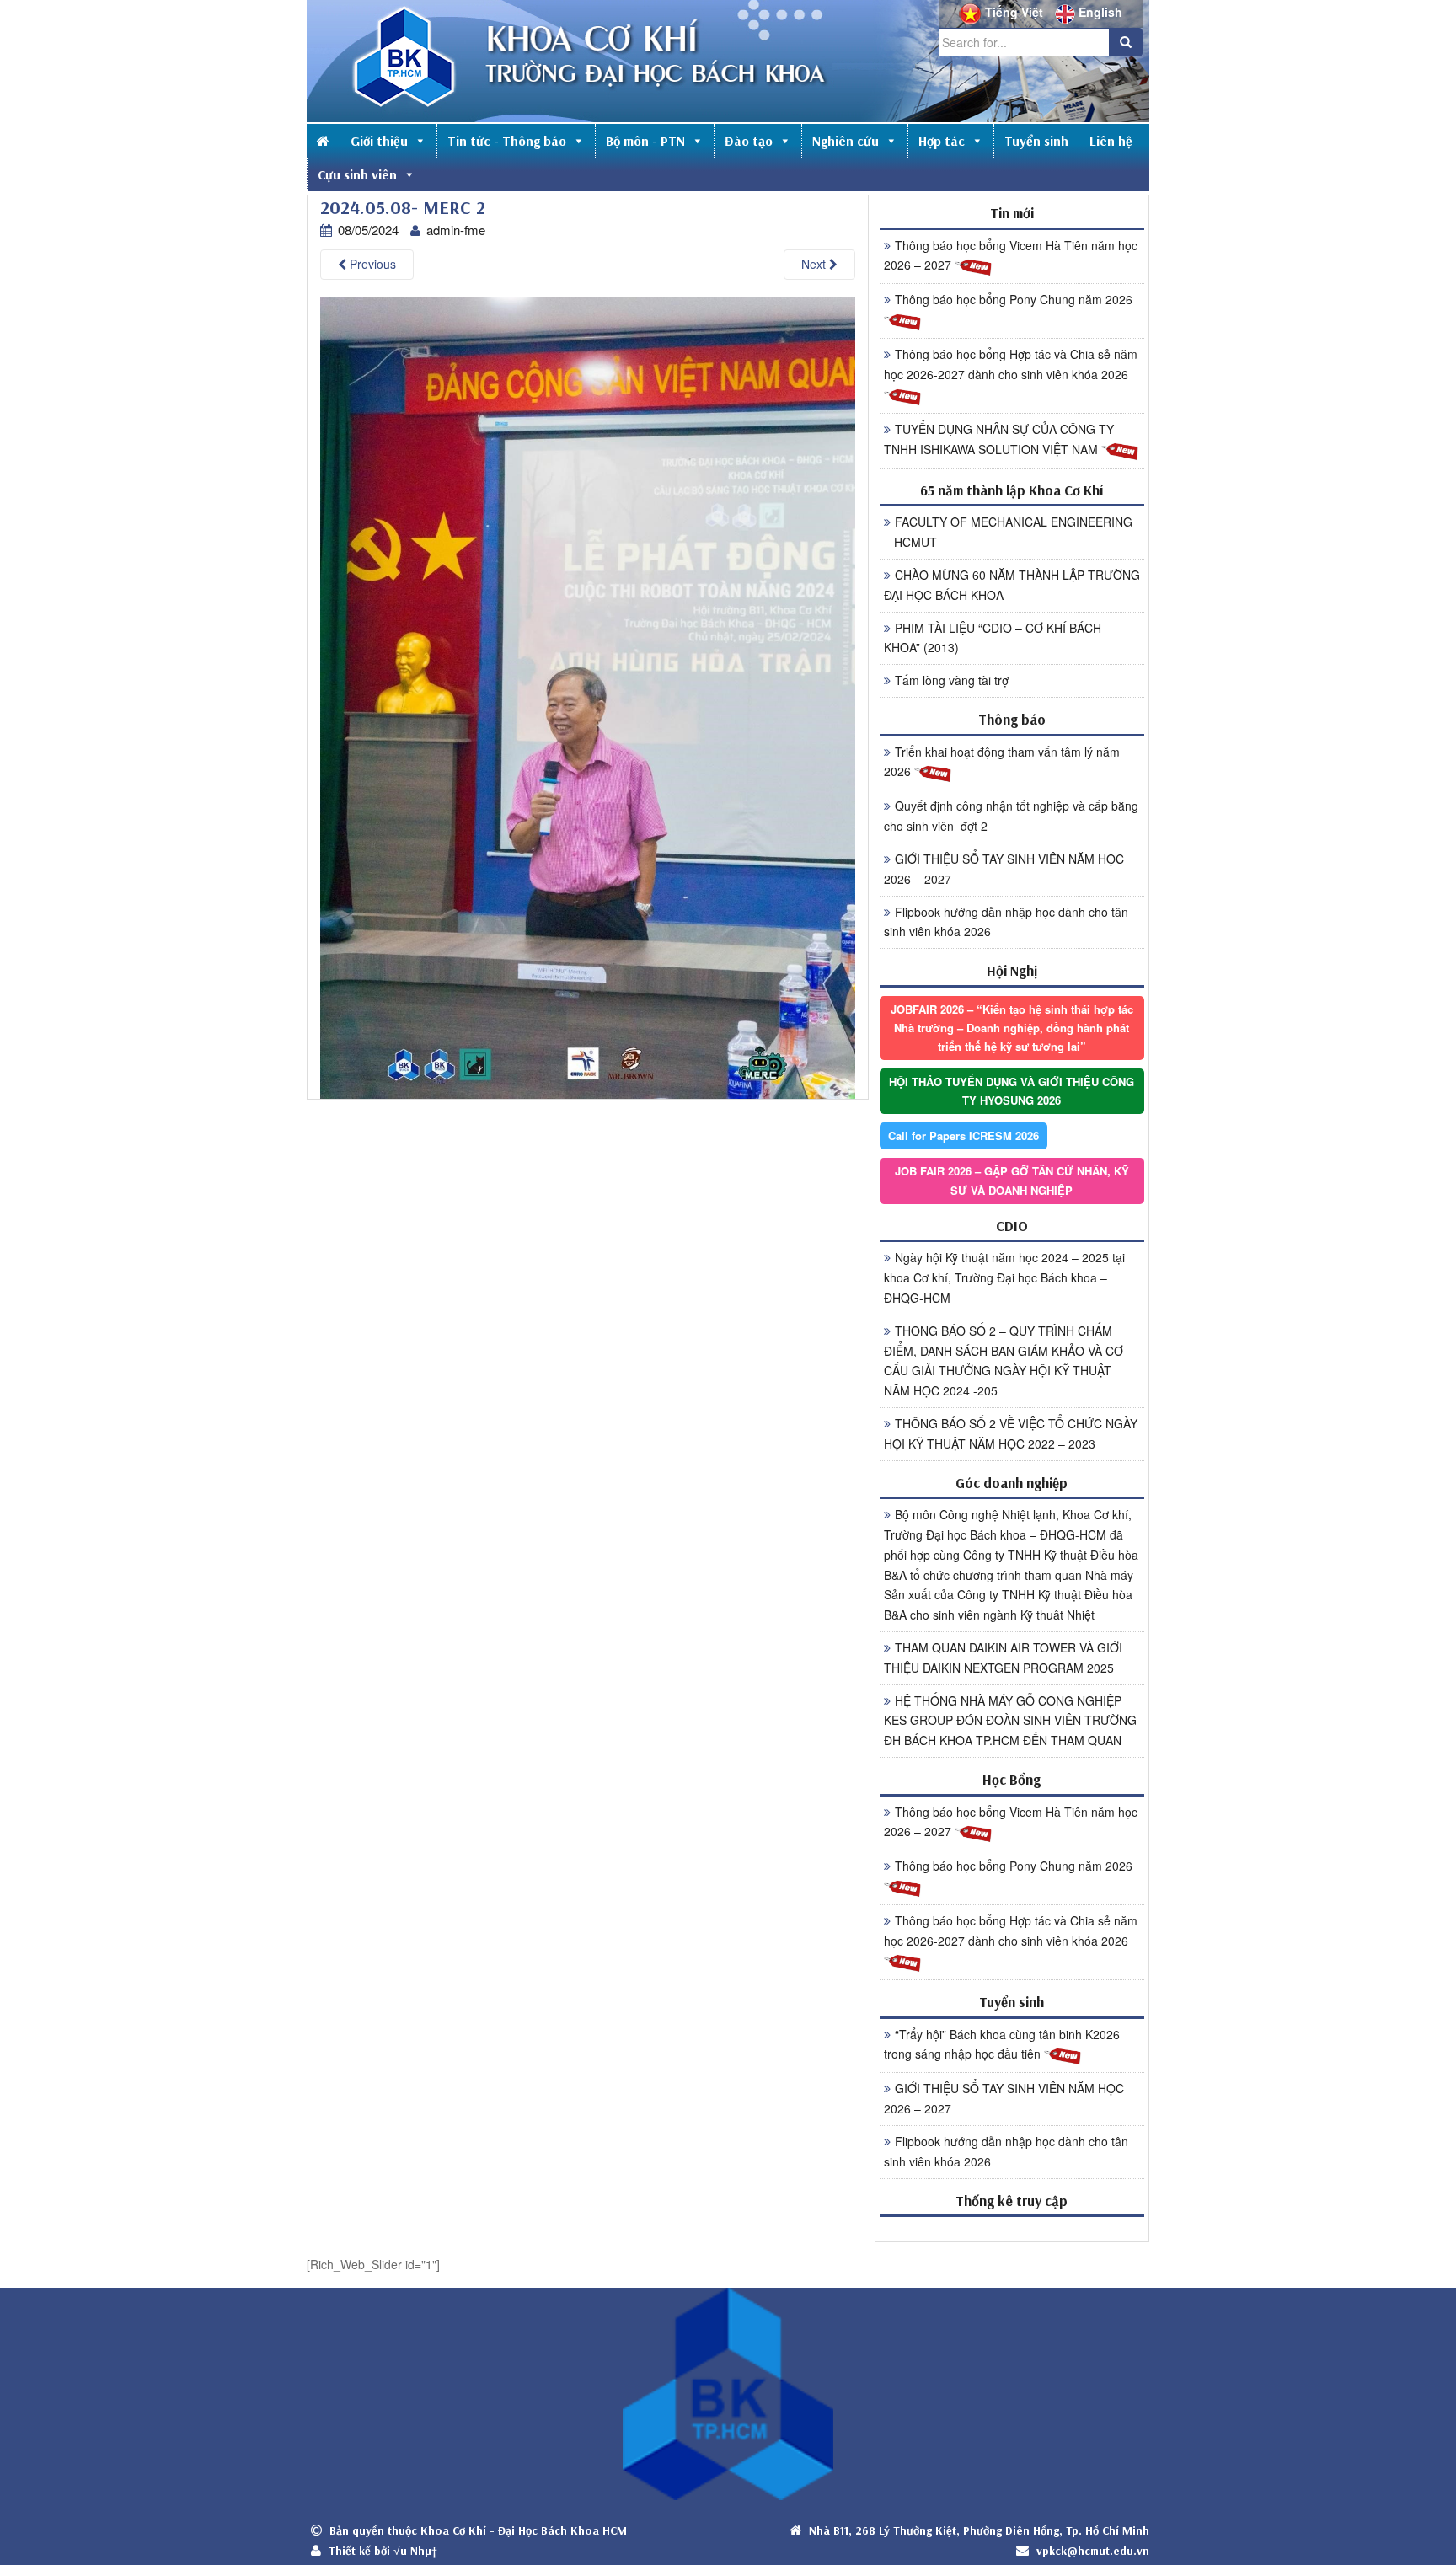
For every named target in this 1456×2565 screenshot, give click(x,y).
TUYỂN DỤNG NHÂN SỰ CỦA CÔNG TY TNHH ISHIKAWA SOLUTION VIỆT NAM (999, 439)
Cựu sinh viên (357, 174)
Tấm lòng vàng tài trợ (952, 680)
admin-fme (456, 230)
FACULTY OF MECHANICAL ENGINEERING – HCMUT (1008, 532)
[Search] (1126, 42)
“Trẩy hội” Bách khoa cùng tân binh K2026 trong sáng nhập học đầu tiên (1002, 2044)
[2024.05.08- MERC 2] (588, 696)
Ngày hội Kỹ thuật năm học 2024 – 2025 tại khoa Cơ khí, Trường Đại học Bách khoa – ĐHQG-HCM (1004, 1277)
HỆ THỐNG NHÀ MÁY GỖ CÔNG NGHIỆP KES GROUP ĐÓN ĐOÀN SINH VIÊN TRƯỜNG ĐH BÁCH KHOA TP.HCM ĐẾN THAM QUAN (1010, 1721)
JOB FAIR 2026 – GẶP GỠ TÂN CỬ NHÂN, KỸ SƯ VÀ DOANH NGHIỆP (1012, 1180)
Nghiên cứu (846, 141)
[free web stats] (1012, 2228)
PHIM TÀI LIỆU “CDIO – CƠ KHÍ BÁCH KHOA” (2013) (993, 638)
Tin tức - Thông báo (507, 141)
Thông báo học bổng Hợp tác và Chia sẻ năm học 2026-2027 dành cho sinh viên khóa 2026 (1011, 364)
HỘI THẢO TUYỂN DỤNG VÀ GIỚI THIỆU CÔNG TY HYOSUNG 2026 (1012, 1091)
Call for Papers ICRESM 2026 (964, 1135)
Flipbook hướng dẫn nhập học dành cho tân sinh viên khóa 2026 (1006, 922)
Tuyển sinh (1036, 141)
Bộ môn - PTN (645, 141)
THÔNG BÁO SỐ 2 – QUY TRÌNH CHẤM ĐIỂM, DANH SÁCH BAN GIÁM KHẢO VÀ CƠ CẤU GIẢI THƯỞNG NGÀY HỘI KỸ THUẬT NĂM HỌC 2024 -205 (1004, 1360)
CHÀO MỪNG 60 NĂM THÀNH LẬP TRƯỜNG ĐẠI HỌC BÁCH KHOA (1012, 585)
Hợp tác (942, 141)
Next (815, 264)
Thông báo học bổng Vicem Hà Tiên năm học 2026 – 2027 (1011, 255)
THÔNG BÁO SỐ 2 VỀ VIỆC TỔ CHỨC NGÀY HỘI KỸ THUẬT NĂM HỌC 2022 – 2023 (1011, 1433)
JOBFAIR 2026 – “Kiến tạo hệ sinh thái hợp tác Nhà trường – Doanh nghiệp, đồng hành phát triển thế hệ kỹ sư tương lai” (1012, 1028)
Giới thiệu (379, 141)
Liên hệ (1111, 141)
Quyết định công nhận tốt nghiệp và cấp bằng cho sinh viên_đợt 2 (1011, 816)
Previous (371, 264)
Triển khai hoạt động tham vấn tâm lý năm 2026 (1002, 762)
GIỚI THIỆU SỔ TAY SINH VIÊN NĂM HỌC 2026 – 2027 (1004, 869)
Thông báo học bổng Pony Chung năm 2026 (1014, 299)
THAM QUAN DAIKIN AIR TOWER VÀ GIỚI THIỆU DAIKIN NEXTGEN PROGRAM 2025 (1003, 1657)
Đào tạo (749, 141)
